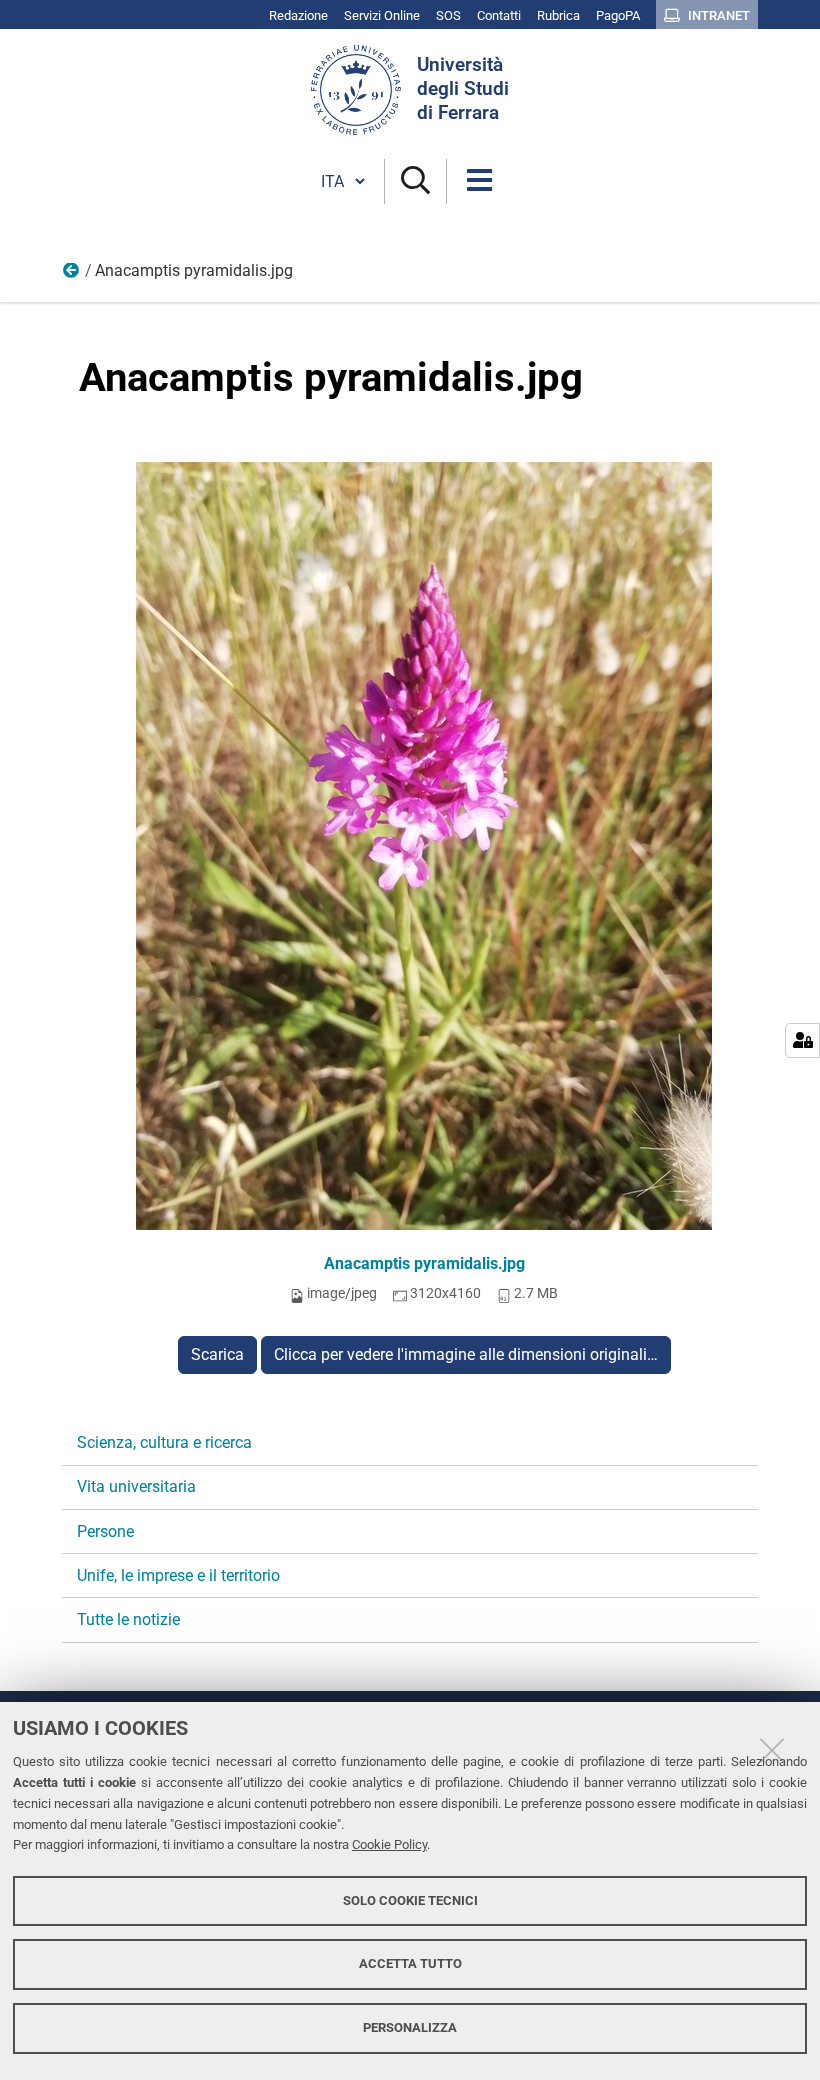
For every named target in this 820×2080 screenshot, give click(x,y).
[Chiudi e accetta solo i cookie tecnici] (772, 1750)
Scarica (217, 1354)
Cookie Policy (389, 1844)
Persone (105, 1531)
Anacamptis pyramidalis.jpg (424, 1263)
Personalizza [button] (410, 2027)
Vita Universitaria (72, 275)
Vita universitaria (136, 1486)
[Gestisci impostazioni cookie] (802, 1040)
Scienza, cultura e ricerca (164, 1442)
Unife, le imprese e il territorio (178, 1575)
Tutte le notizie (128, 1619)
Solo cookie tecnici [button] (410, 1900)
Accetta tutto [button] (410, 1963)
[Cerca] (415, 181)
